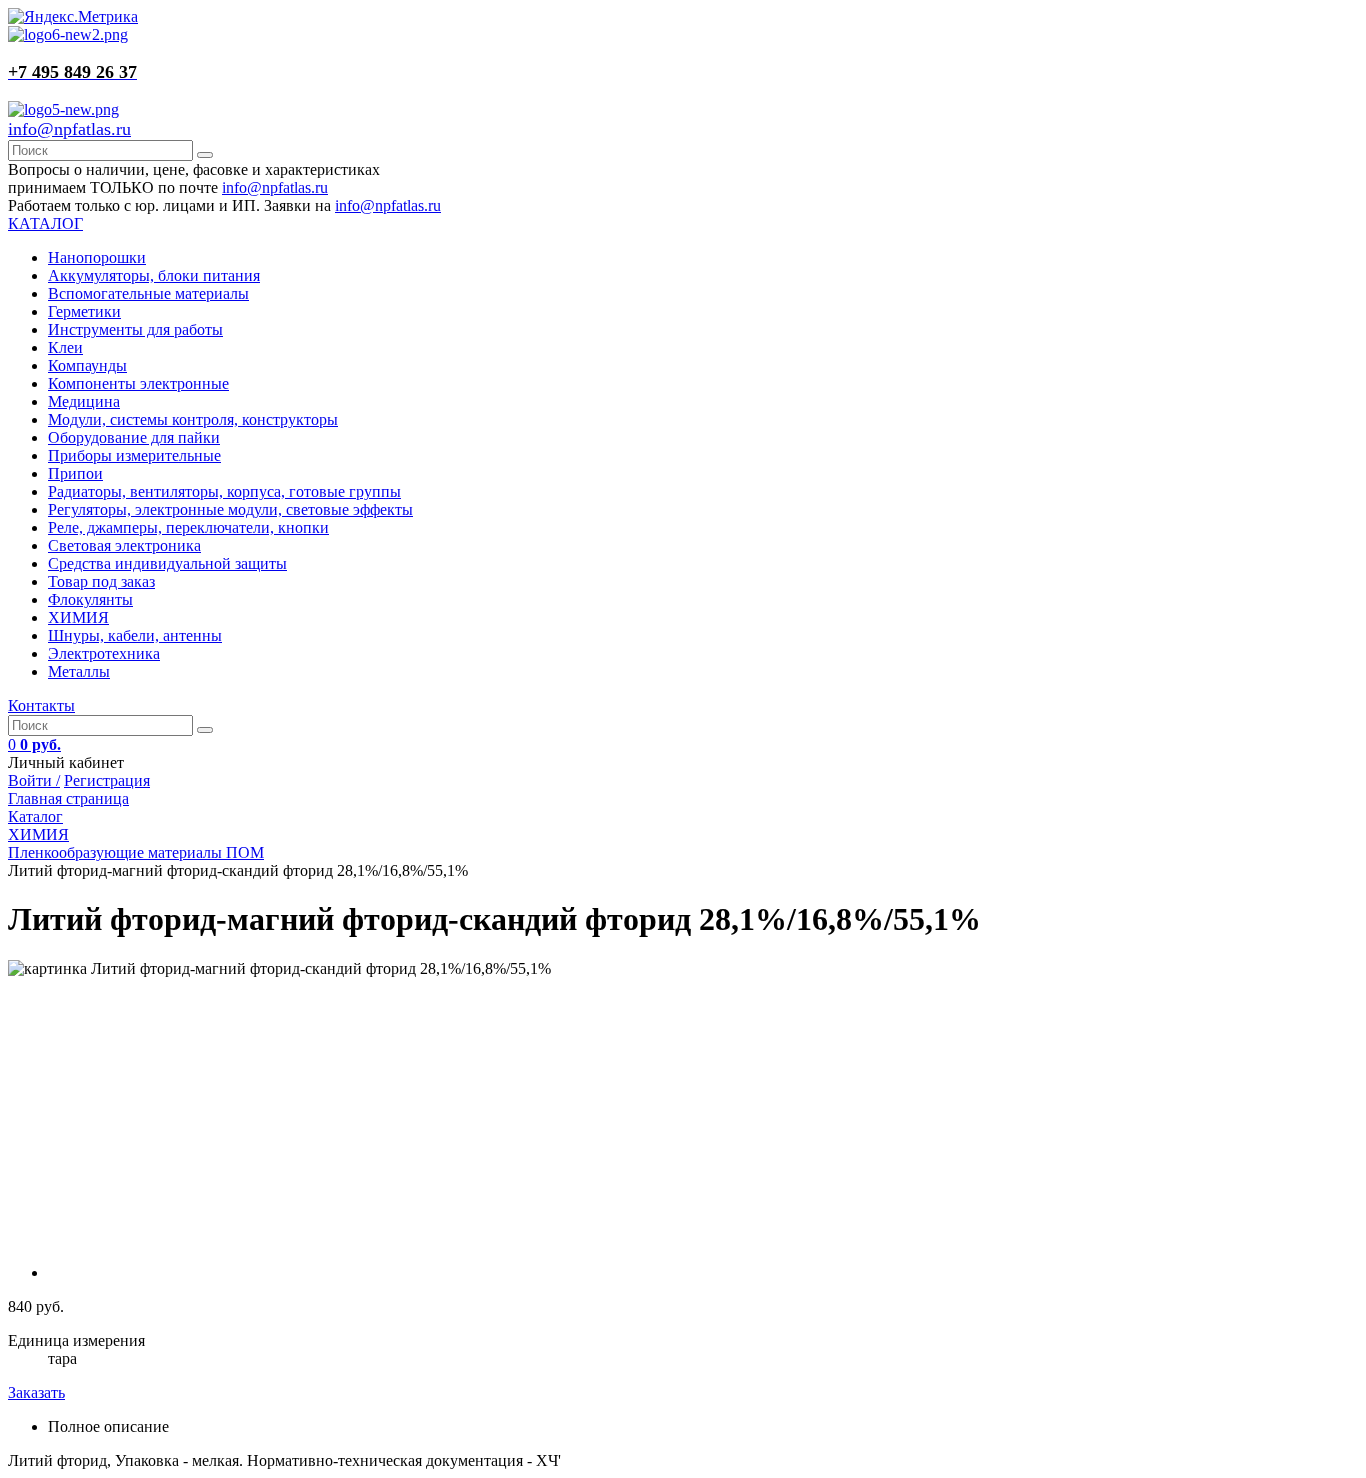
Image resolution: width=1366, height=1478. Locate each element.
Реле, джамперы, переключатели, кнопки (188, 527)
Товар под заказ (101, 581)
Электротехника (104, 653)
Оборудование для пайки (134, 437)
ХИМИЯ (78, 617)
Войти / (34, 780)
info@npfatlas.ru (69, 129)
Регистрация (107, 780)
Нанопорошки (97, 257)
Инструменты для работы (135, 329)
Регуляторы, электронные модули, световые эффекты (230, 509)
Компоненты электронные (138, 383)
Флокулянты (90, 599)
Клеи (65, 347)
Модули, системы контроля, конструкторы (193, 419)
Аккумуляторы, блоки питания (154, 275)
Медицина (84, 401)
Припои (75, 473)
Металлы (79, 671)
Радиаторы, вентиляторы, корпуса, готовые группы (224, 491)
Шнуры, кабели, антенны (135, 635)
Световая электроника (124, 545)
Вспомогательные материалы (148, 293)
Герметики (84, 311)
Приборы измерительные (134, 455)
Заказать (36, 1392)
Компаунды (87, 365)
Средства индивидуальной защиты (167, 563)
